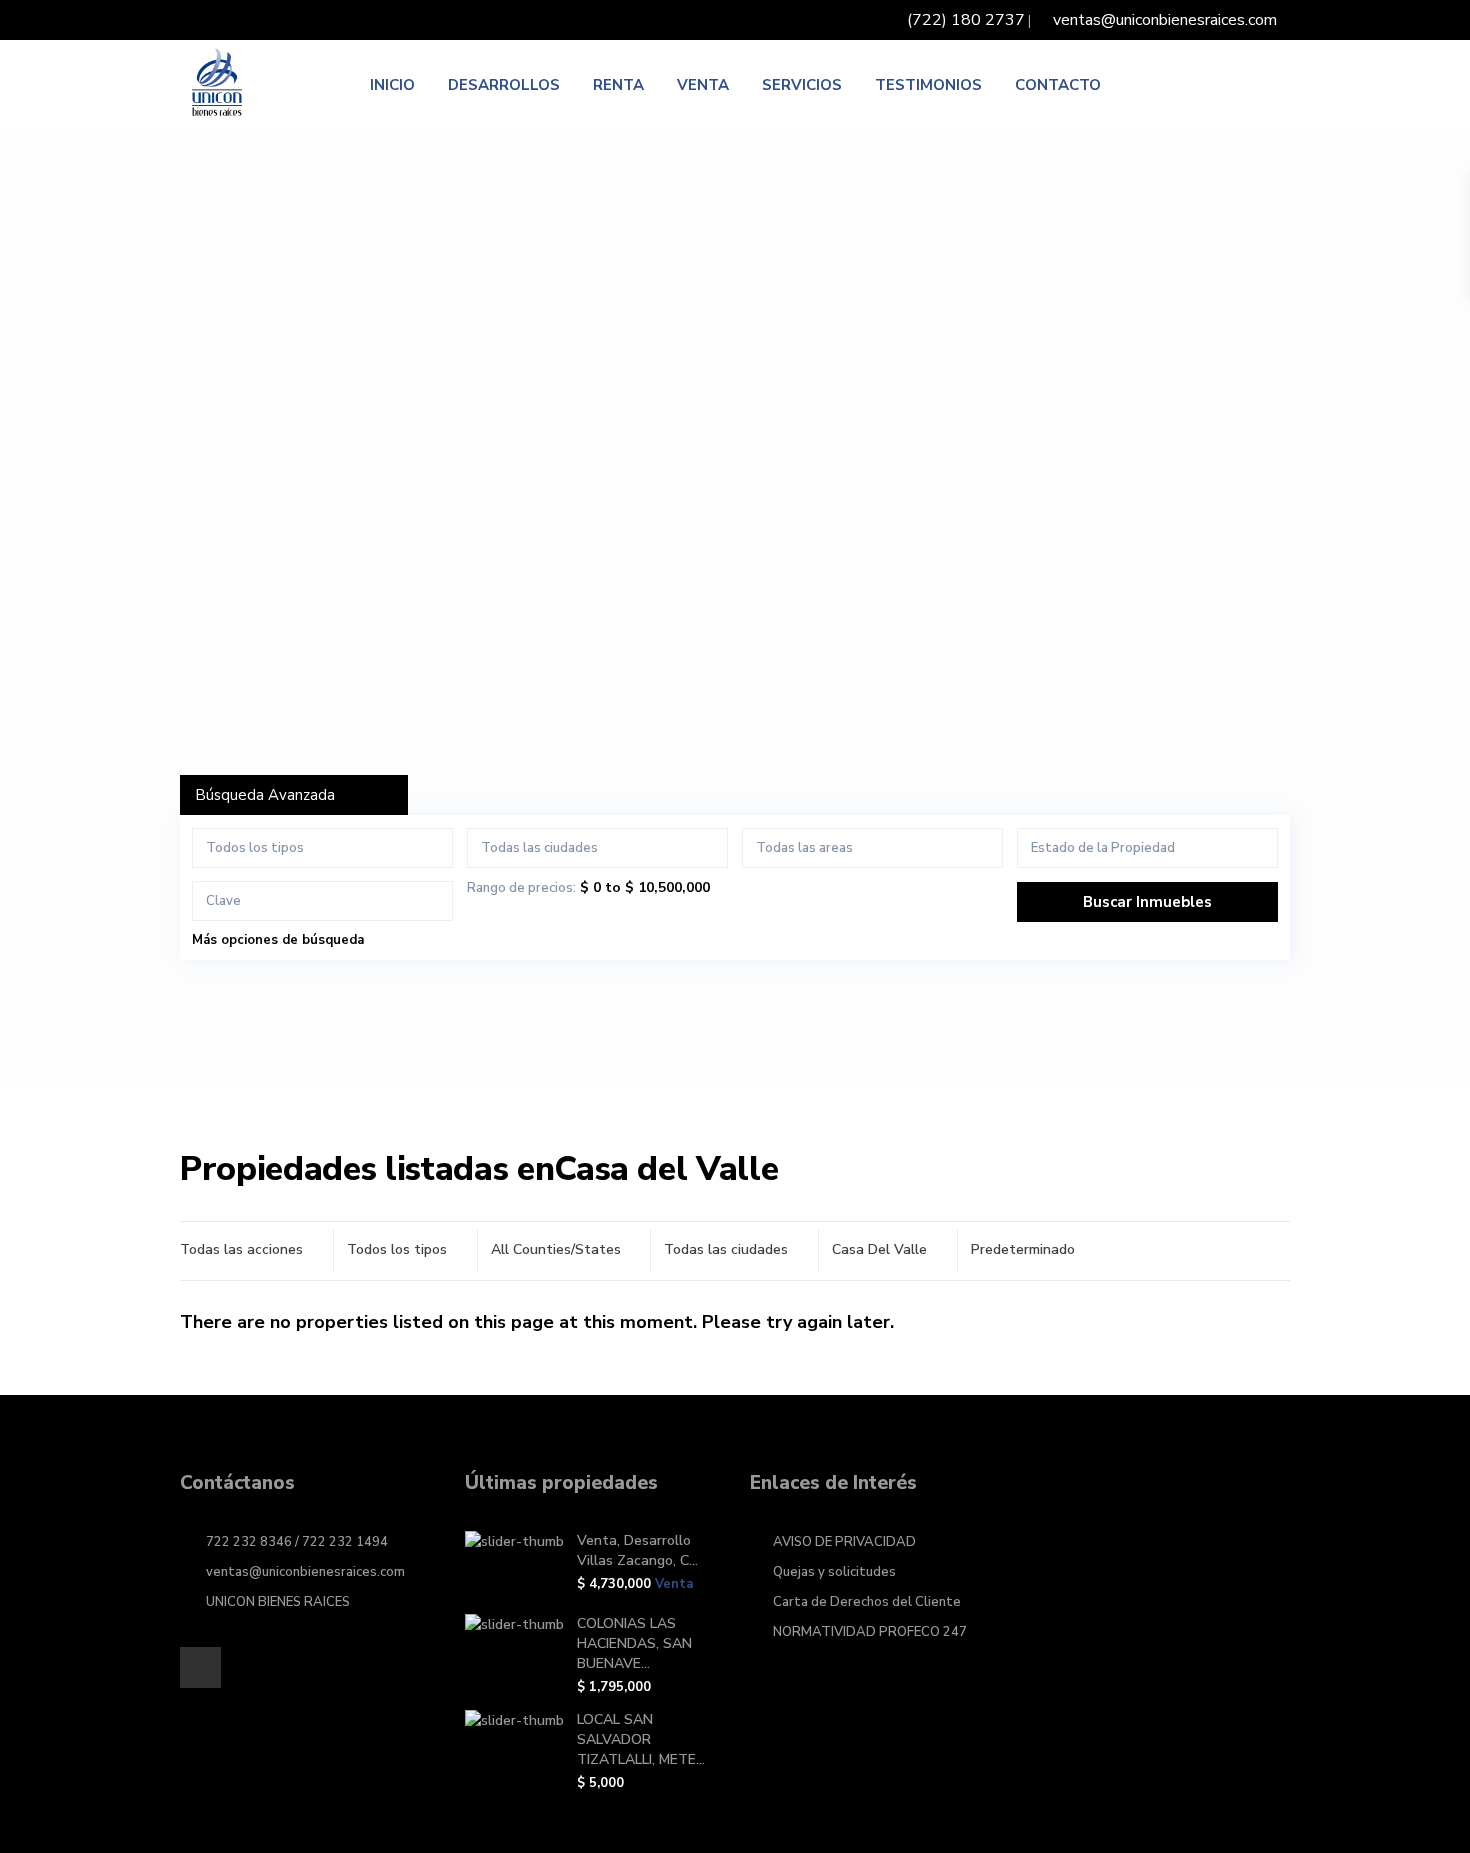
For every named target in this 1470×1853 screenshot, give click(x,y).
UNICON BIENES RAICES (278, 1602)
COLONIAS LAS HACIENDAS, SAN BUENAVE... (634, 1643)
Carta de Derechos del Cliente (867, 1602)
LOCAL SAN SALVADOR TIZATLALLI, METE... (641, 1739)
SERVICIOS (802, 85)
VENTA (703, 85)
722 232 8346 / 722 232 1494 (297, 1542)
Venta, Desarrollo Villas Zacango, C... (637, 1550)
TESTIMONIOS (928, 85)
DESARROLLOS (504, 85)
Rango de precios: (521, 888)
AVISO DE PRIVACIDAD (844, 1542)
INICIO (392, 85)
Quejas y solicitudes (834, 1572)
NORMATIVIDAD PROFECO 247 (870, 1632)
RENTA (618, 85)
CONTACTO (1058, 85)
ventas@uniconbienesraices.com (305, 1572)
